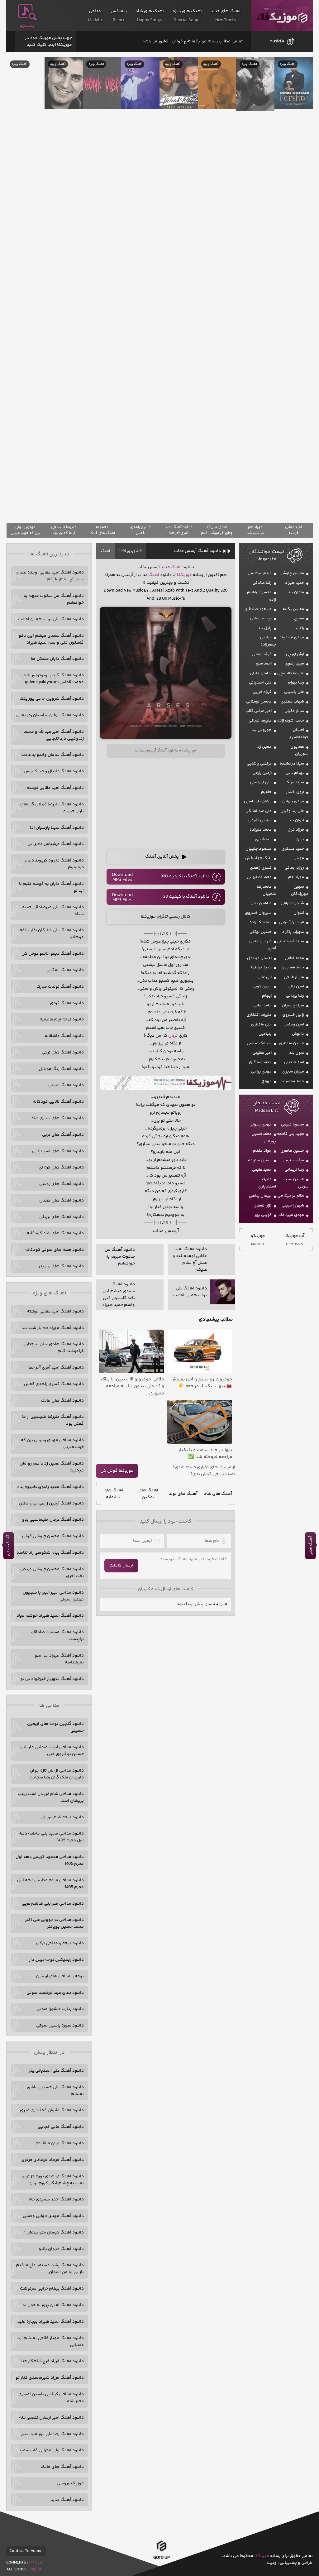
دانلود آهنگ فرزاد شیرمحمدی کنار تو (50, 2378)
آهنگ (105, 551)
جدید (165, 567)
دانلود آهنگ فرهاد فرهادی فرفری (52, 2160)
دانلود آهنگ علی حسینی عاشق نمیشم (55, 2091)
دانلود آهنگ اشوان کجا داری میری (52, 2110)
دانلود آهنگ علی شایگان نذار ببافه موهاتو (52, 934)
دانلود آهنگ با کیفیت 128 (186, 897)
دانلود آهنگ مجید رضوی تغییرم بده (50, 1487)
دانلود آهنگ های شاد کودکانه (55, 1233)
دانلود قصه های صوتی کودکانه (55, 1250)
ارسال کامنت (121, 1566)
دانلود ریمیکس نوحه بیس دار (56, 1960)
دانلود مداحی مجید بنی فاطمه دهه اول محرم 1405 (51, 1837)
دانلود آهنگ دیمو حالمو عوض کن (53, 954)
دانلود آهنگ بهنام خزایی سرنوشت (52, 2289)
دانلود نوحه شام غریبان (62, 1817)
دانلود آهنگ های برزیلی (62, 1217)
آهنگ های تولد (183, 1494)
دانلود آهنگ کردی (67, 1003)
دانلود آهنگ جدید (67, 2500)
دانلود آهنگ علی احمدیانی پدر (56, 2071)
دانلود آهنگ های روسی (62, 1184)
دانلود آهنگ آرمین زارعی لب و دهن (51, 1504)
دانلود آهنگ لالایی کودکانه (58, 1102)
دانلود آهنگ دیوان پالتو (61, 2249)
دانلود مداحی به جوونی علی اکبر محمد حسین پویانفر (54, 1923)
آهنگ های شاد (218, 1494)
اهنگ (154, 575)
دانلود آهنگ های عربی (63, 1135)
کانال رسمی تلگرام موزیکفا (166, 917)
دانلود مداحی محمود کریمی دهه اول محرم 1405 (50, 1860)
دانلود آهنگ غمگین (65, 970)
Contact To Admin (26, 2551)
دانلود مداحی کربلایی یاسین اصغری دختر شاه (51, 2398)
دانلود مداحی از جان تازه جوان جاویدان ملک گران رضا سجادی (57, 1774)
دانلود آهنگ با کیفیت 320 (185, 876)
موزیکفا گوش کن (117, 1471)
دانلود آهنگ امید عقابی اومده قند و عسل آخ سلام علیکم (50, 576)
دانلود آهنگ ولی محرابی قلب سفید (51, 2450)
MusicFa (277, 41)
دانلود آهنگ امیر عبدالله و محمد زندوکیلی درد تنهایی (54, 735)
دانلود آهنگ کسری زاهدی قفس (54, 1384)
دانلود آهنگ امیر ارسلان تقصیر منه (51, 2418)
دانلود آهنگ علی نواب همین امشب (51, 619)
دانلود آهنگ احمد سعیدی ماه (56, 2199)
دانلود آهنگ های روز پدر (61, 1266)
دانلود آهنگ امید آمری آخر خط (56, 1368)
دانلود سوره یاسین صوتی (60, 2026)
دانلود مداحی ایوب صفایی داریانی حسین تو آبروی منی (52, 1751)
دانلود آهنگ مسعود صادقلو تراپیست (57, 1636)
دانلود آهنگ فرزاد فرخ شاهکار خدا (52, 2361)
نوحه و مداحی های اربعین (60, 1976)
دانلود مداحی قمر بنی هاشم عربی (53, 1904)
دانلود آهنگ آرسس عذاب (198, 551)
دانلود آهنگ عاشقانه (64, 1036)
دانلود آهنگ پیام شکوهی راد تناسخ (50, 1553)
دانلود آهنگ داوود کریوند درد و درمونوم (54, 864)
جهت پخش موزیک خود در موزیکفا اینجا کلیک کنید (48, 41)
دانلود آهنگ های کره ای (61, 1168)
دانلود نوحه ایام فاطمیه (62, 1019)
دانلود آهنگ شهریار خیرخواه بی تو (52, 1679)
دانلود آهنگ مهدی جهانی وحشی (53, 2216)
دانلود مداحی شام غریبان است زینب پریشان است (51, 1797)
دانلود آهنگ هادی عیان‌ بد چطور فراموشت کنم (54, 1348)
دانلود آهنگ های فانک (62, 1401)
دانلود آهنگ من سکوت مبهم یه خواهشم (54, 599)
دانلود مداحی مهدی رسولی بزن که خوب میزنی (52, 1444)
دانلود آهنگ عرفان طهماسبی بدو (53, 1520)
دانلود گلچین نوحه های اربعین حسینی (55, 1727)
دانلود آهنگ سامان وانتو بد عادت (52, 755)
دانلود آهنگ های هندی (62, 1201)
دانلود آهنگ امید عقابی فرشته (55, 788)
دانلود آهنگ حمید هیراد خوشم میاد (50, 1616)
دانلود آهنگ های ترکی (63, 1053)
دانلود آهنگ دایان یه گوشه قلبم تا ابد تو (51, 887)
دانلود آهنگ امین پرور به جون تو (53, 2305)
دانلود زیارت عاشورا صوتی (60, 2009)
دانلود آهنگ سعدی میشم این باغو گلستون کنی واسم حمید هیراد (51, 639)
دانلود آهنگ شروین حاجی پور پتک (52, 699)
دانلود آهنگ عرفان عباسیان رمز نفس (50, 715)
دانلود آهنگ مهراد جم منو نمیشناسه (59, 1659)
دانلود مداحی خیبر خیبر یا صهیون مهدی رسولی (53, 1596)
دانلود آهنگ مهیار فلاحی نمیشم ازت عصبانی (50, 2342)
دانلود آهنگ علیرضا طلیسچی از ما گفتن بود (53, 1420)
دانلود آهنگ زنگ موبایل (61, 1069)
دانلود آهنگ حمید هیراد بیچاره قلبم (50, 2322)
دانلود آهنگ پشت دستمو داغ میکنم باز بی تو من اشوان (50, 2269)
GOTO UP (162, 2558)
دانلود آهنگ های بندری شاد (57, 1118)
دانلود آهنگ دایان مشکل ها (57, 659)
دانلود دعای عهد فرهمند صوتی (55, 1993)
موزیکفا (282, 16)
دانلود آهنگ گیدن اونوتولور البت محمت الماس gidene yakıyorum (53, 679)
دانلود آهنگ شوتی (66, 1085)
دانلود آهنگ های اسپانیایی (58, 1151)
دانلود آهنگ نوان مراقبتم (60, 2143)
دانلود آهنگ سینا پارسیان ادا (57, 828)
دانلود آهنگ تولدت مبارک (60, 987)
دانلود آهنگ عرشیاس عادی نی (56, 844)
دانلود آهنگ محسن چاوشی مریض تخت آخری (52, 1573)
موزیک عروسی (70, 2483)
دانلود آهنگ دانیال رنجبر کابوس (54, 771)
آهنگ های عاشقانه (113, 1494)
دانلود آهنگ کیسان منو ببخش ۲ (54, 2233)
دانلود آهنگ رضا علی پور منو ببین (52, 2434)
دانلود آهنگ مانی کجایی (61, 2127)
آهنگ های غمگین (148, 1494)
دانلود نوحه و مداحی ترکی (60, 1943)
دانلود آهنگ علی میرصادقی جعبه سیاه (53, 911)
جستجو (27, 26)
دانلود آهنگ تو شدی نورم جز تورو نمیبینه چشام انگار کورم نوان (53, 2180)
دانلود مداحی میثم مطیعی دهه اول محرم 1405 (50, 1884)
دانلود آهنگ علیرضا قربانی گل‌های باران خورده (52, 808)
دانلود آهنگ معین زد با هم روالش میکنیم (52, 1467)
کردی (173, 1036)
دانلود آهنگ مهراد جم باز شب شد (53, 1328)
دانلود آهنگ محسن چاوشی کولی (53, 1536)
